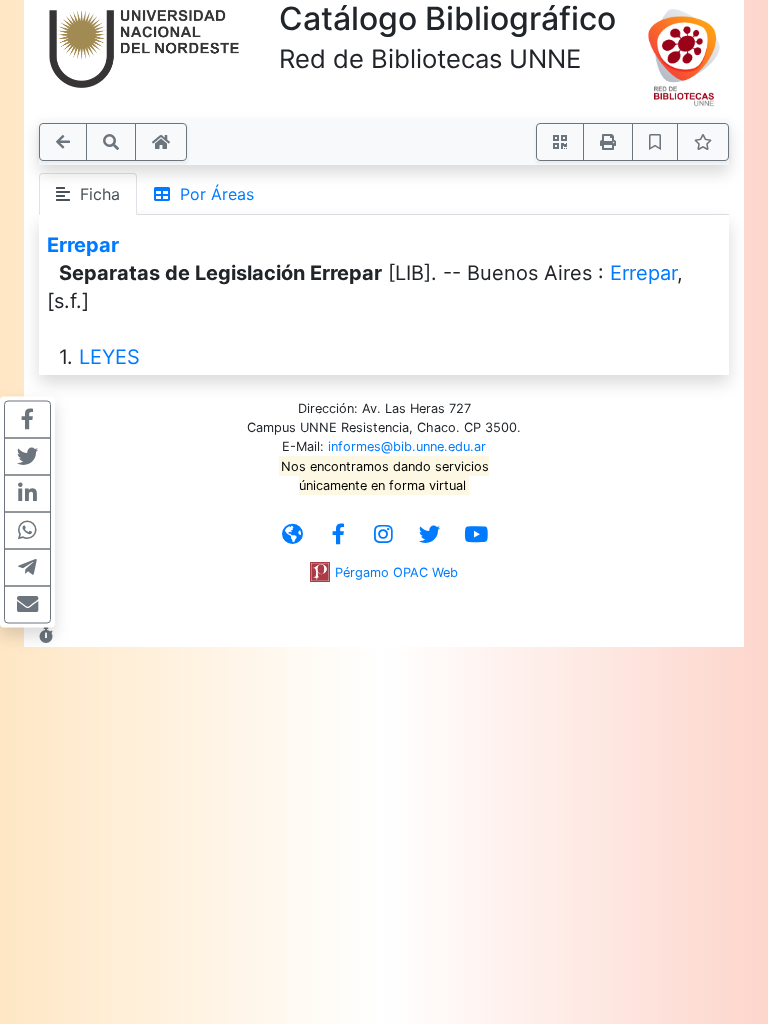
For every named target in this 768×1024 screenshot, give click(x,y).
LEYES (109, 357)
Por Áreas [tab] (212, 194)
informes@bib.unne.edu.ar (407, 446)
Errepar (83, 245)
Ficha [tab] (95, 194)
